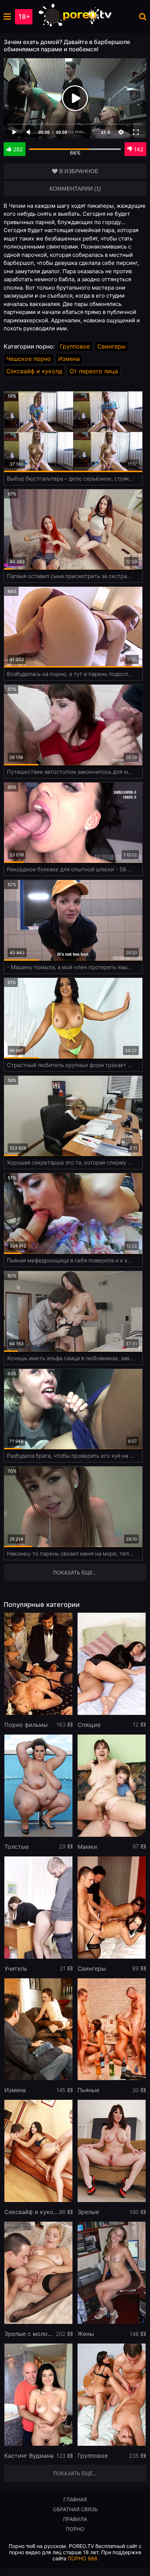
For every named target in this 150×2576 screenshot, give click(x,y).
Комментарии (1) (75, 189)
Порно (75, 2529)
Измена (69, 359)
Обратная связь (75, 2509)
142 (139, 149)
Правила (75, 2519)
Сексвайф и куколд (34, 371)
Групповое (75, 346)
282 (18, 149)
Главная (75, 2499)
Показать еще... (75, 2473)
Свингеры (111, 346)
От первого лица (94, 371)
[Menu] (7, 17)
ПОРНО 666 (83, 2558)
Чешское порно (29, 359)
